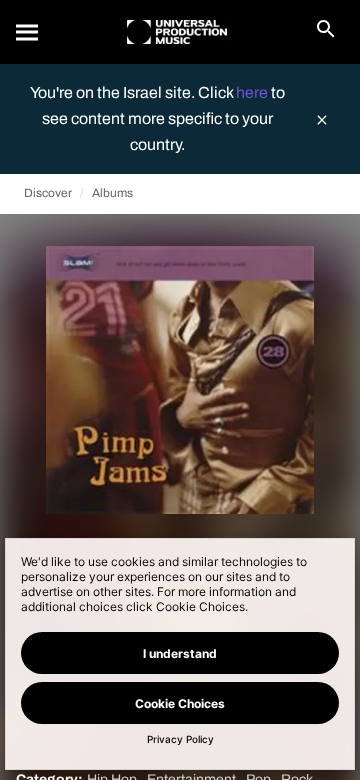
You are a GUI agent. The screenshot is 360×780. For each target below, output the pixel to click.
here (253, 92)
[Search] (28, 32)
